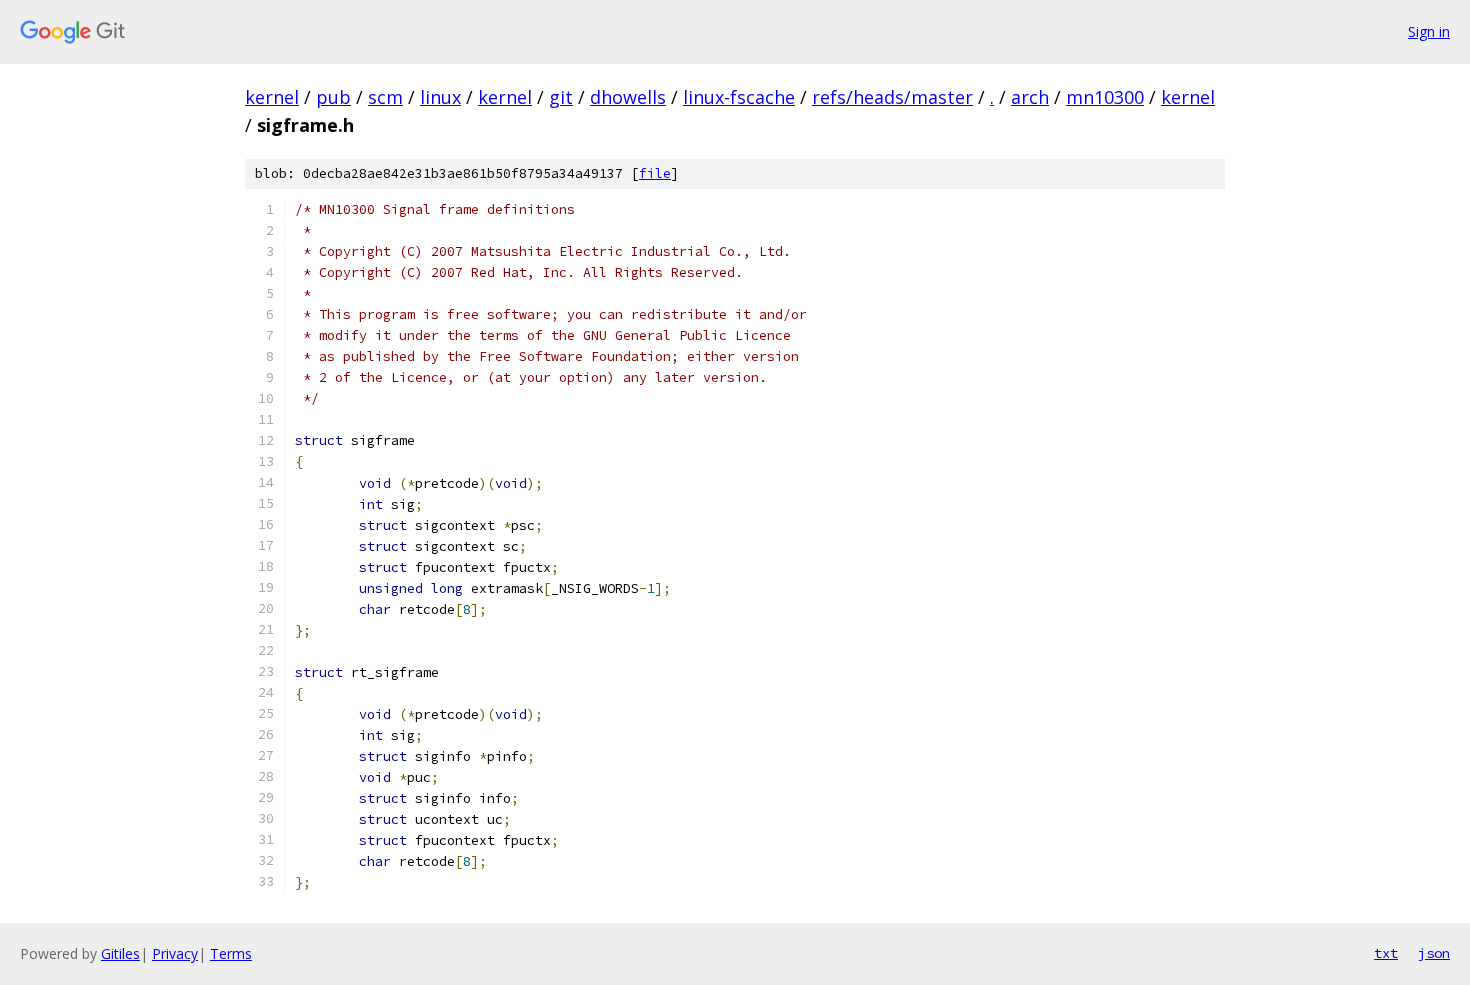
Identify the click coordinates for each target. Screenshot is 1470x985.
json (1434, 953)
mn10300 (1105, 97)
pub (333, 97)
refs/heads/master (892, 97)
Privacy (175, 953)
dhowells (628, 97)
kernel (272, 97)
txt (1386, 953)
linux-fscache (739, 97)
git (561, 97)
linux (440, 97)
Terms (231, 953)
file (655, 173)
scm (385, 97)
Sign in (1429, 31)
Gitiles (120, 953)
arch (1030, 97)
